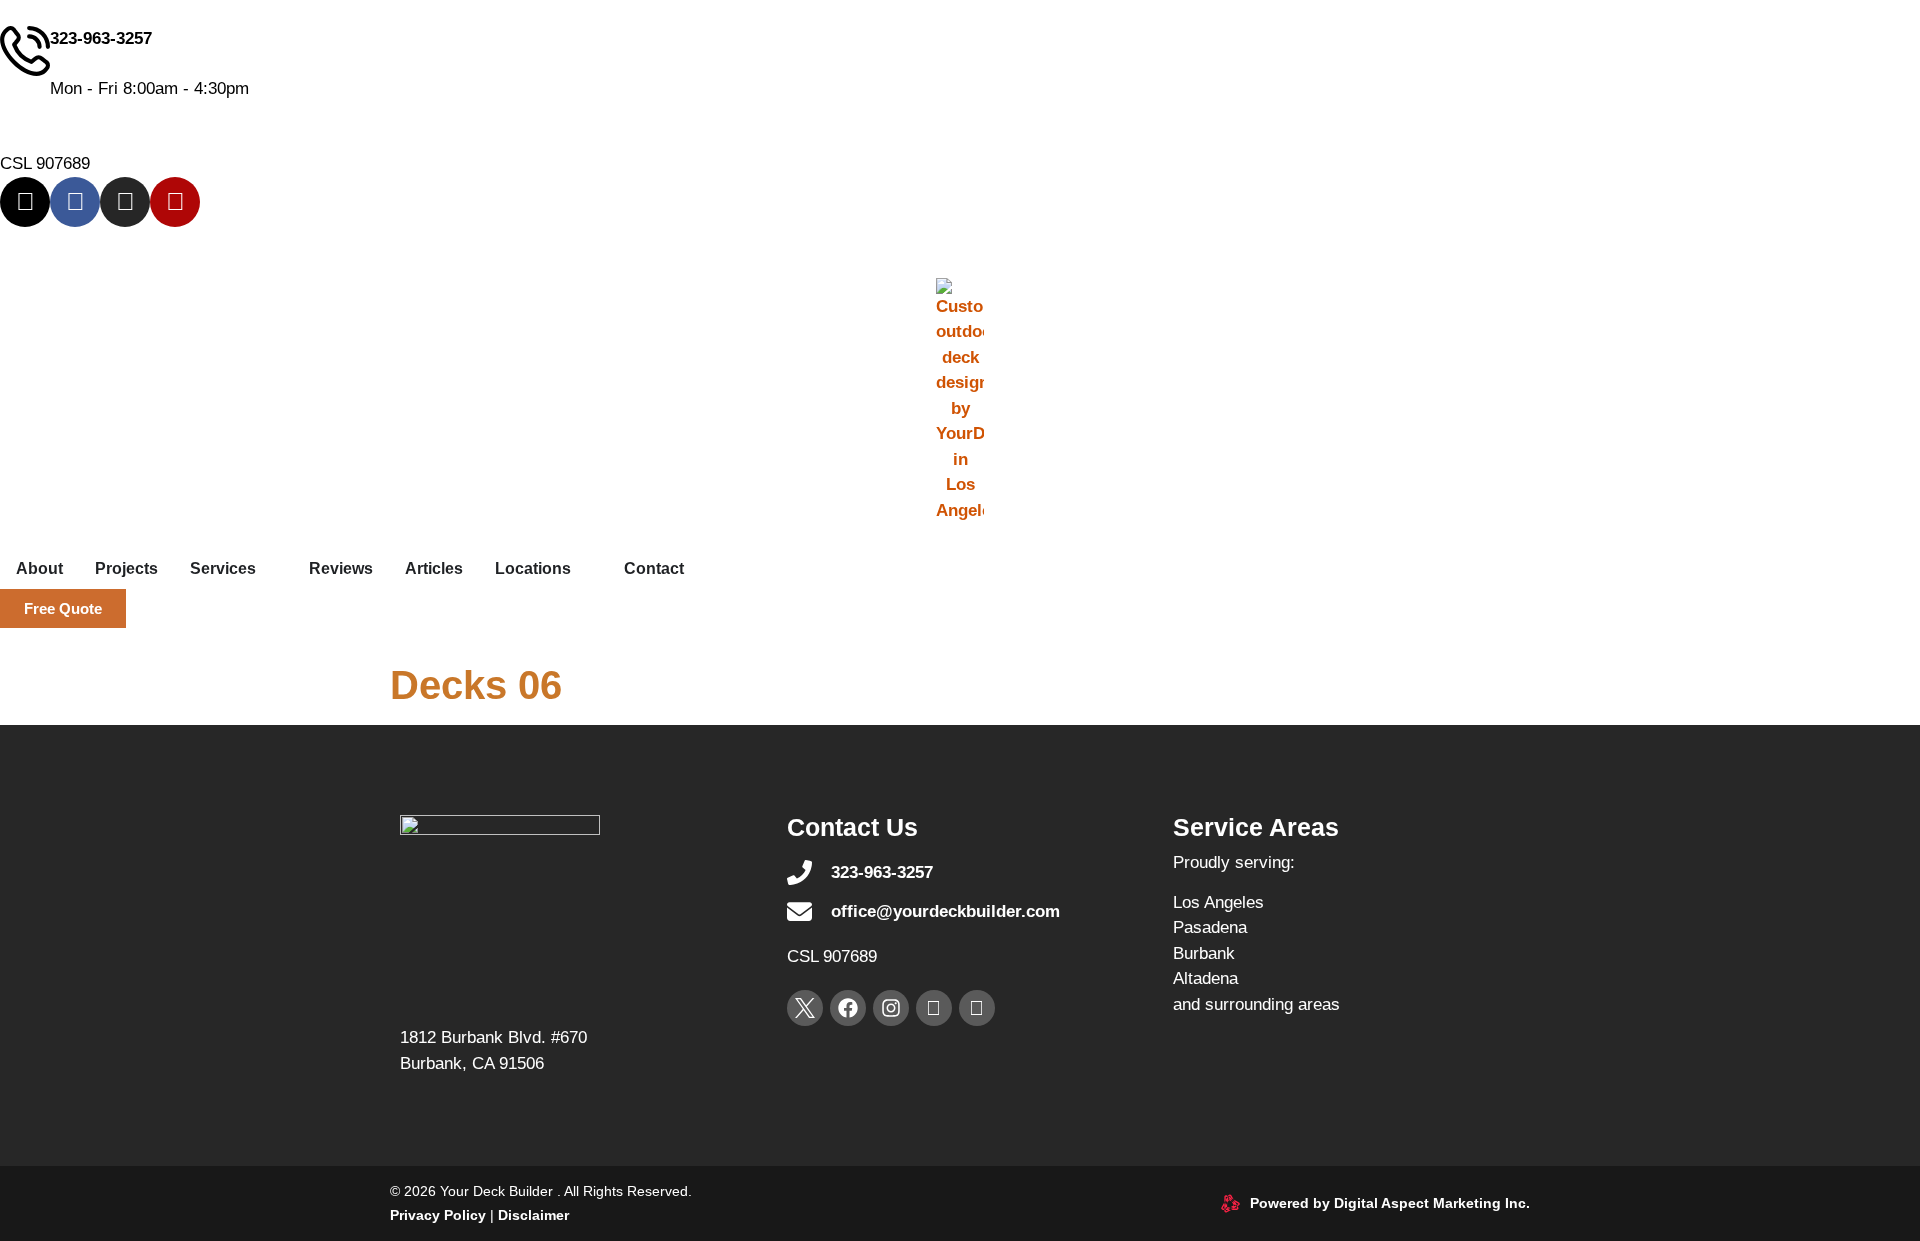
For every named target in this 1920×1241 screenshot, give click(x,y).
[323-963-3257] (25, 51)
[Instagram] (125, 202)
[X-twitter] (25, 202)
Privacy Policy (438, 1215)
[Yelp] (175, 202)
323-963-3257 (101, 38)
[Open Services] (269, 569)
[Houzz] (977, 1008)
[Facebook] (75, 202)
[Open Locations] (584, 569)
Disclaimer (533, 1215)
